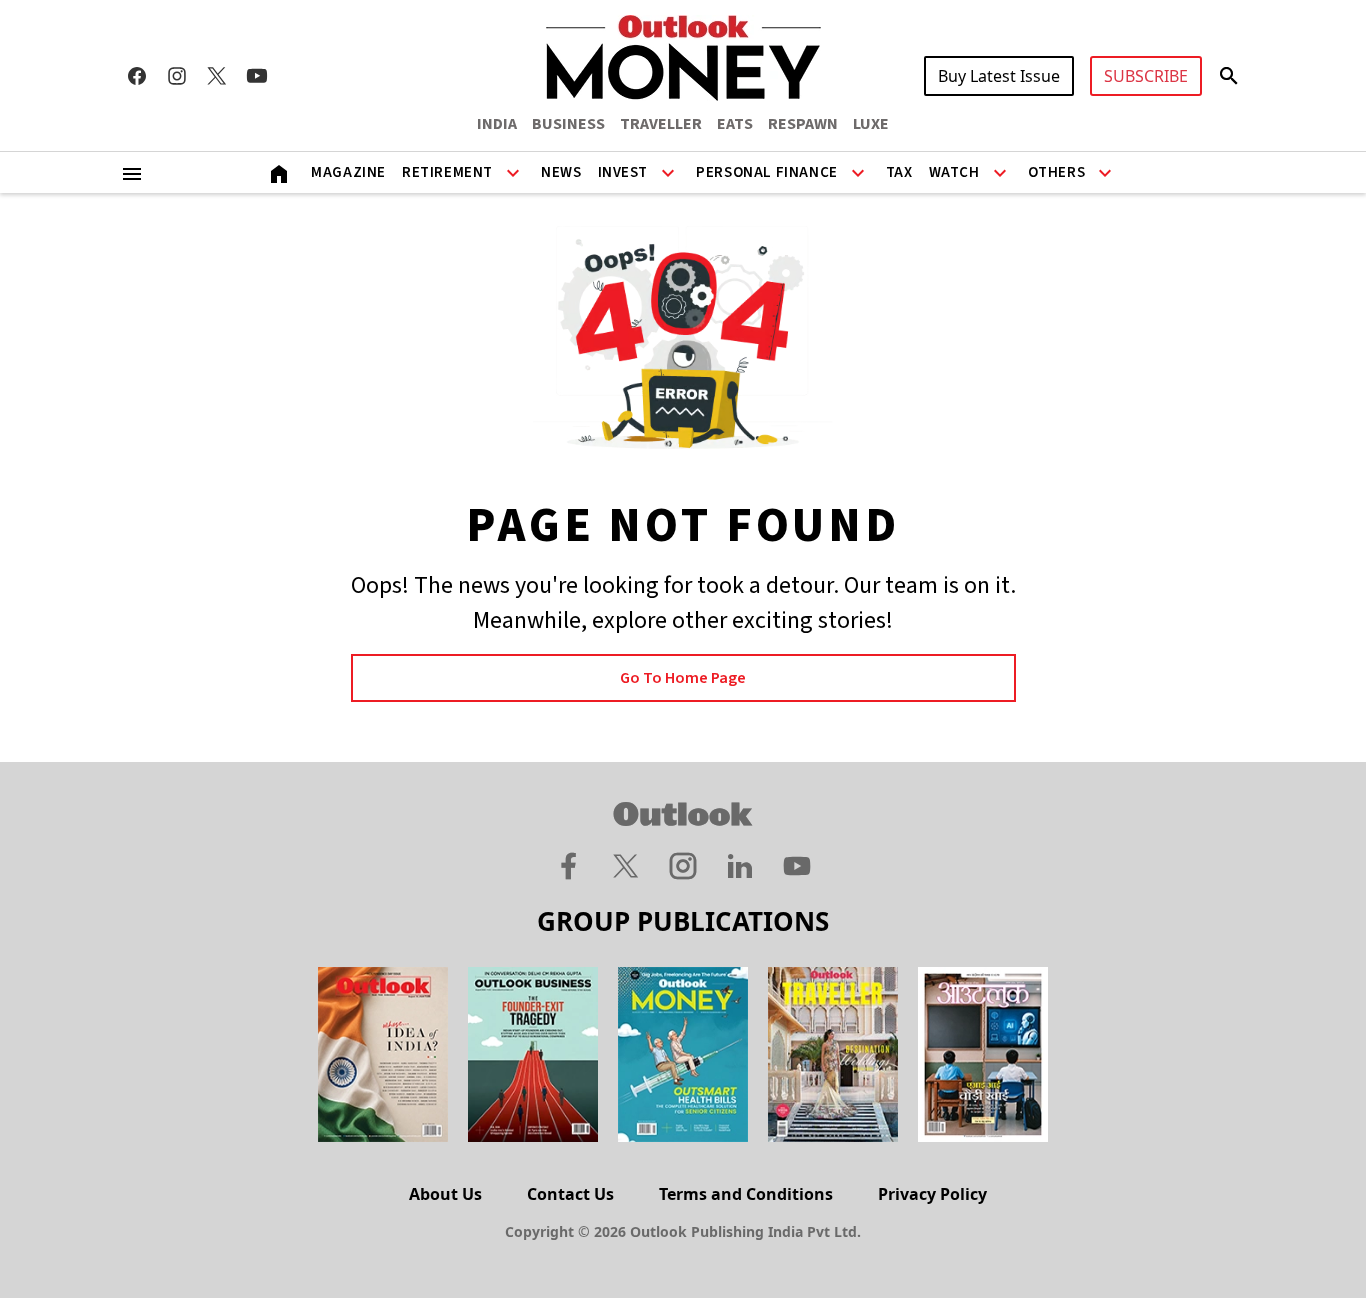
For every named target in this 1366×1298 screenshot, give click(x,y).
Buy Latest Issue (999, 76)
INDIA (497, 124)
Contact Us (570, 1194)
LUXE (871, 124)
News (561, 172)
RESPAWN (803, 124)
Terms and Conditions (746, 1194)
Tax (899, 172)
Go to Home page (683, 678)
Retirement (447, 172)
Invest (623, 172)
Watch (954, 172)
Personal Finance (767, 172)
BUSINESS (568, 124)
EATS (735, 124)
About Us (445, 1194)
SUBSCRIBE (1146, 76)
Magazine (348, 172)
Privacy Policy (932, 1194)
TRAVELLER (661, 124)
